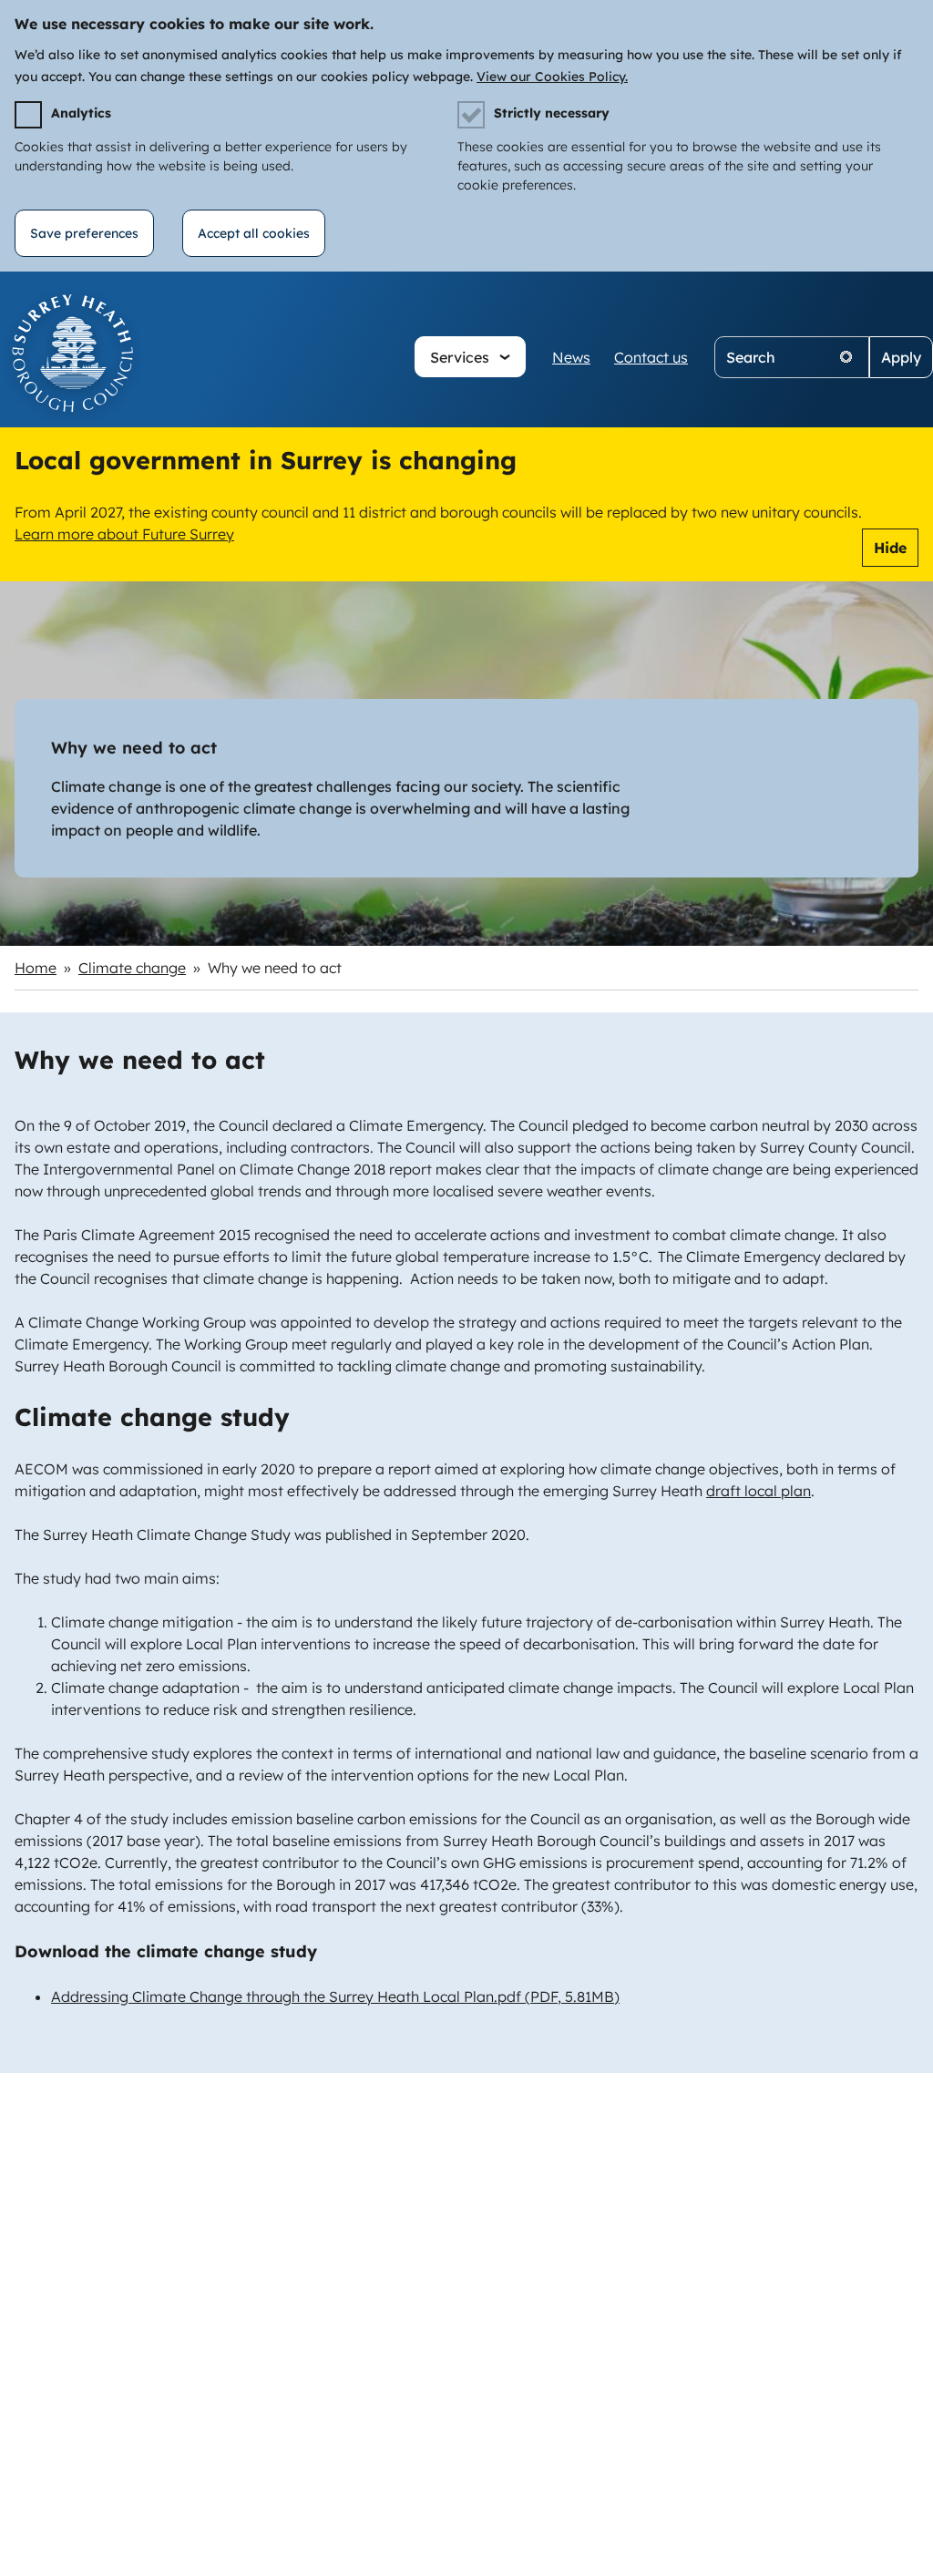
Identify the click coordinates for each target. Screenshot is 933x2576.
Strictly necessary (552, 113)
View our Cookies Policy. (552, 77)
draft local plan (759, 1491)
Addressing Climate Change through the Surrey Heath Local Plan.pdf (335, 1996)
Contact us (651, 357)
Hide (890, 548)
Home (36, 968)
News (571, 357)
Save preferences (84, 233)
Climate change (132, 968)
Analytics (81, 113)
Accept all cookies (254, 233)
